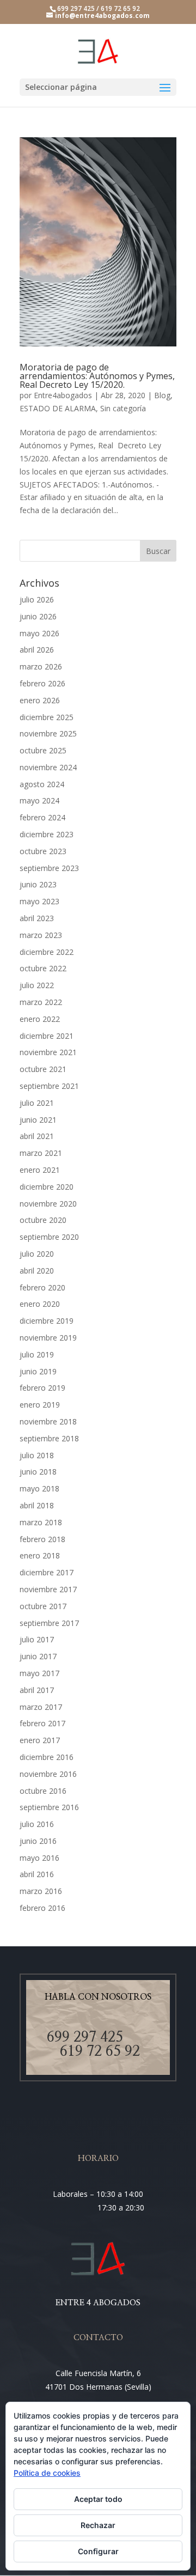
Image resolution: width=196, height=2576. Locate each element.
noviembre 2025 (48, 733)
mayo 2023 (39, 901)
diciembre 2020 (47, 1187)
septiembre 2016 (49, 1807)
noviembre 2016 (48, 1774)
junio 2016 (38, 1841)
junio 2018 (38, 1472)
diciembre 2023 (47, 834)
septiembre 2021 (49, 1086)
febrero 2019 (42, 1388)
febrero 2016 (42, 1908)
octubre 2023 (43, 851)
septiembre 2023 (49, 868)
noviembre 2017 (48, 1589)
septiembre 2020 (49, 1237)
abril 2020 (37, 1271)
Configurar (98, 2551)
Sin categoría (123, 408)
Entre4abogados (63, 395)
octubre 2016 (43, 1791)
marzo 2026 (41, 666)
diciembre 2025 (47, 717)
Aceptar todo (98, 2499)
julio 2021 (37, 1103)
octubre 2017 (43, 1606)
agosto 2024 (42, 784)
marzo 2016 (41, 1891)
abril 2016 (37, 1874)
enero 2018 (40, 1555)
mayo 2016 (39, 1858)
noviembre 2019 (48, 1338)
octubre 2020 (43, 1220)
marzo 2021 (41, 1153)
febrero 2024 (42, 817)
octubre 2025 (43, 750)
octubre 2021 (43, 1069)
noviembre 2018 (48, 1421)
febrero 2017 (42, 1723)
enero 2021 (40, 1170)
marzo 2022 (41, 1002)
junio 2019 (38, 1371)
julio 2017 (37, 1639)
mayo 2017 (39, 1673)
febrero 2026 (42, 683)
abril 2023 (37, 918)
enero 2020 (40, 1304)
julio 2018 (37, 1455)
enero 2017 (40, 1740)
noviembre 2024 (48, 767)
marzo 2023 (41, 935)
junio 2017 (38, 1656)
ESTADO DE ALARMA (58, 408)
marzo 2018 (41, 1522)
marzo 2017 (41, 1707)
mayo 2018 (39, 1488)
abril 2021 (37, 1136)
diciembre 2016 (47, 1757)
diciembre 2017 (47, 1572)
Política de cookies (47, 2473)
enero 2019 (40, 1405)
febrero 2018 (42, 1539)
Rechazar (98, 2525)
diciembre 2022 (47, 952)
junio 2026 (38, 616)
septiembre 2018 (49, 1438)
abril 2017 (37, 1690)
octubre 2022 (43, 968)
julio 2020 (37, 1254)
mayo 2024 (39, 800)
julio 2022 (37, 985)
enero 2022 (40, 1019)
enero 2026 (40, 700)
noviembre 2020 (48, 1204)
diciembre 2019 (47, 1321)
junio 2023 (38, 884)
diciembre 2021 (47, 1036)
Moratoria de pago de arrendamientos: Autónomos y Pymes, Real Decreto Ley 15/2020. (97, 376)
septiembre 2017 (49, 1623)
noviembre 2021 (48, 1052)
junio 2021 (38, 1120)
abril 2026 (37, 650)
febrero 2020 (42, 1287)
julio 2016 (37, 1824)
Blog (162, 395)
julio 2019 (37, 1354)
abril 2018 (37, 1505)
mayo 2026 (39, 633)
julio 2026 (37, 599)
